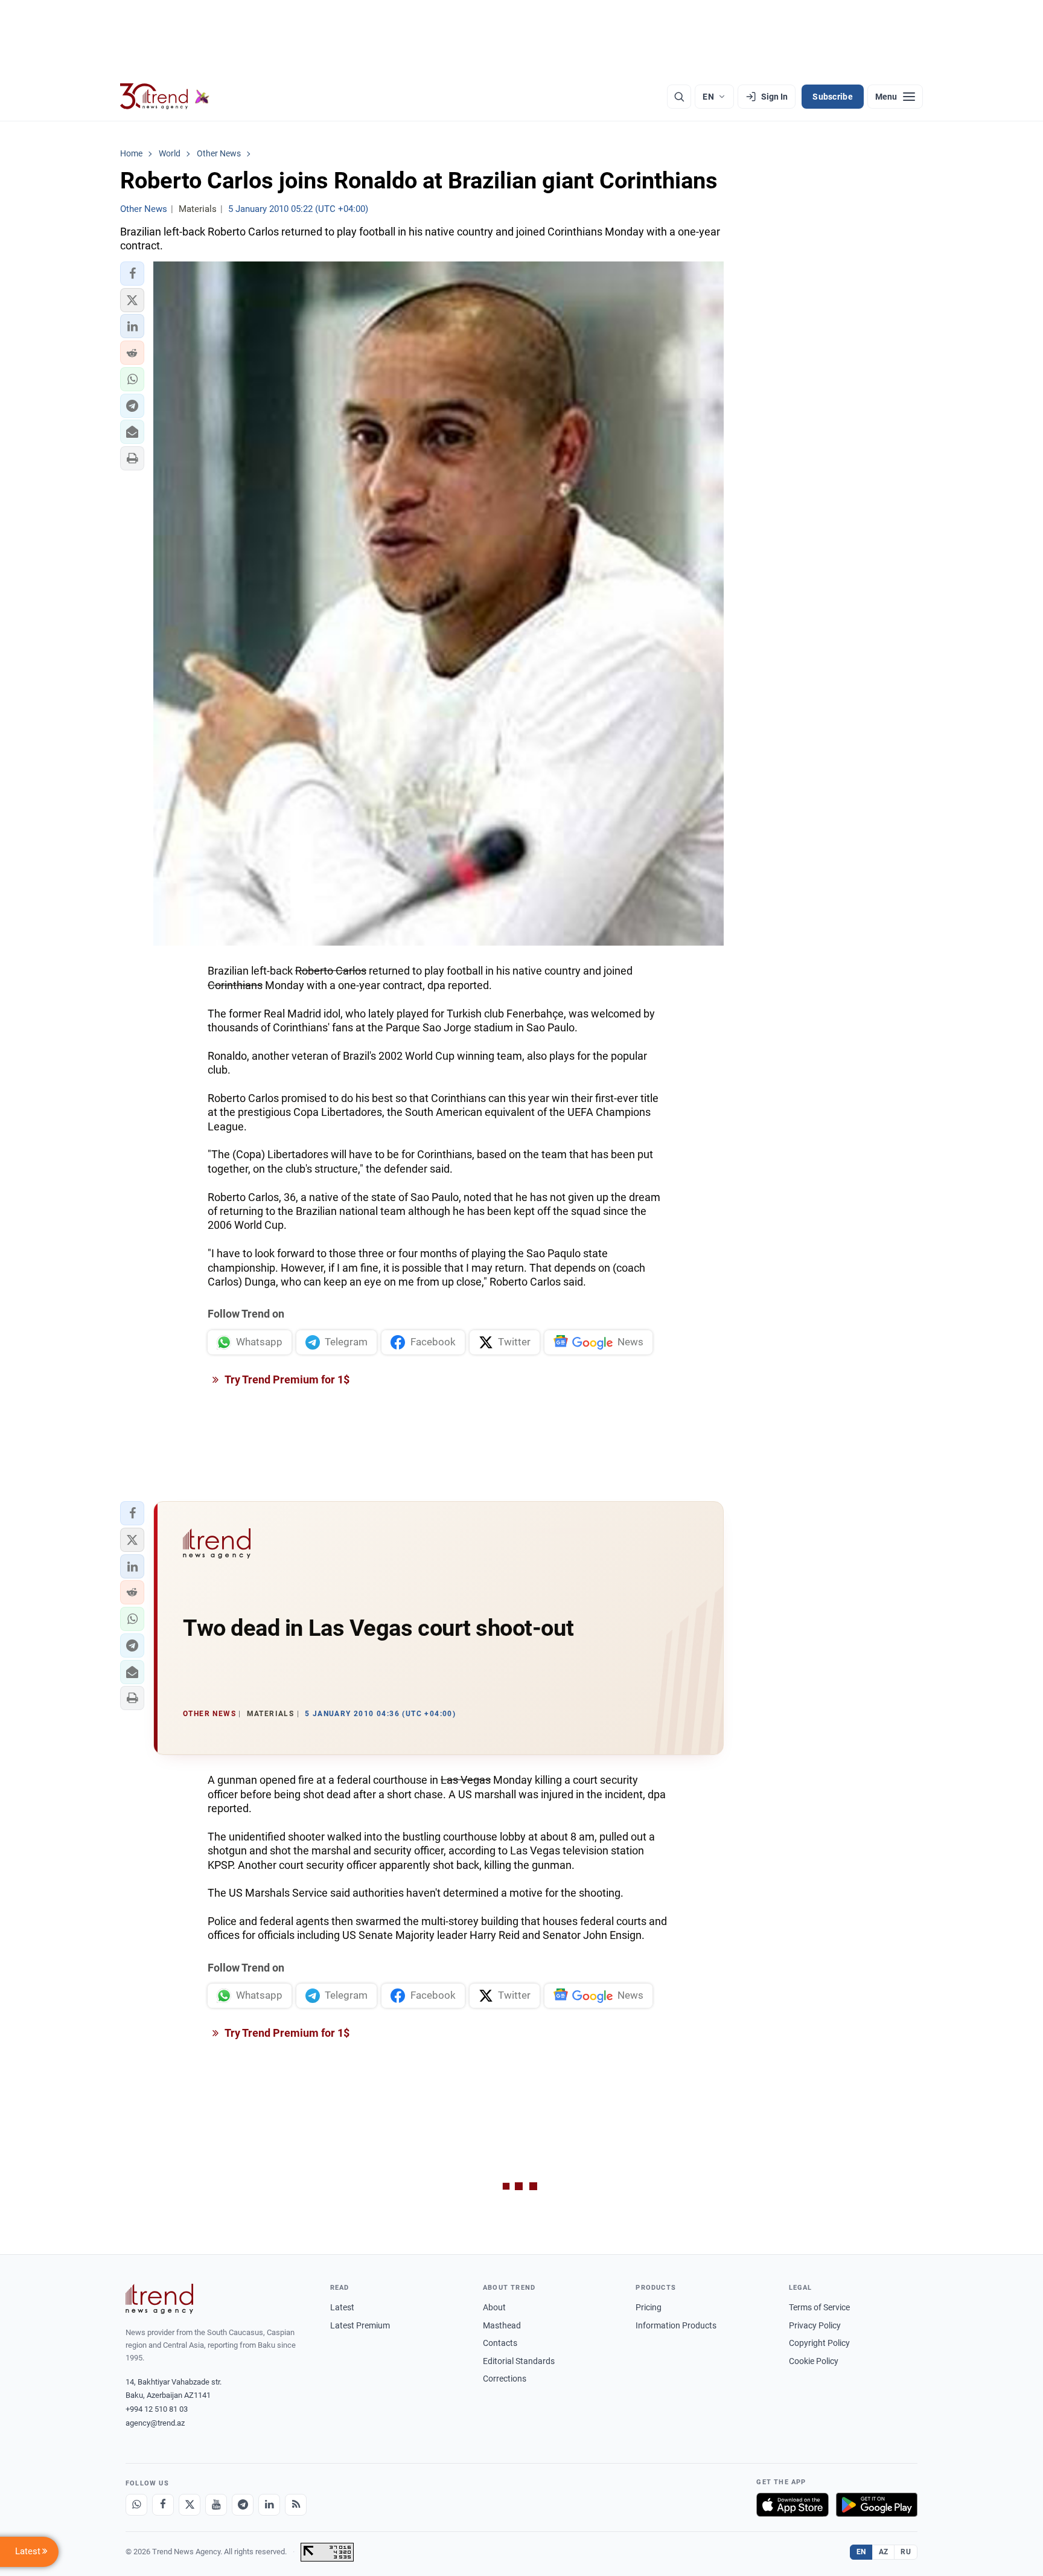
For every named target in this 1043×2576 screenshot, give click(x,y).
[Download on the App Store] (793, 2505)
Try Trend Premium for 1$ (286, 1379)
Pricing (649, 2307)
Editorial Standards (519, 2361)
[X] (190, 2505)
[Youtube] (216, 2505)
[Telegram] (243, 2505)
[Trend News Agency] (159, 2299)
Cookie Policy (814, 2361)
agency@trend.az (155, 2423)
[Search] (679, 97)
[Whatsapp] (136, 2505)
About (494, 2307)
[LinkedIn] (269, 2505)
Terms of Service (819, 2307)
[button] (132, 274)
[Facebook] (163, 2505)
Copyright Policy (819, 2343)
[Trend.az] (165, 97)
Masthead (502, 2325)
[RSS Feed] (296, 2505)
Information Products (676, 2325)
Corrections (505, 2379)
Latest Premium (360, 2325)
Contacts (500, 2343)
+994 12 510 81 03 (157, 2409)
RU (906, 2552)
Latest (342, 2307)
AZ (884, 2552)
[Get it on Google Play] (877, 2505)
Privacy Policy (815, 2325)
